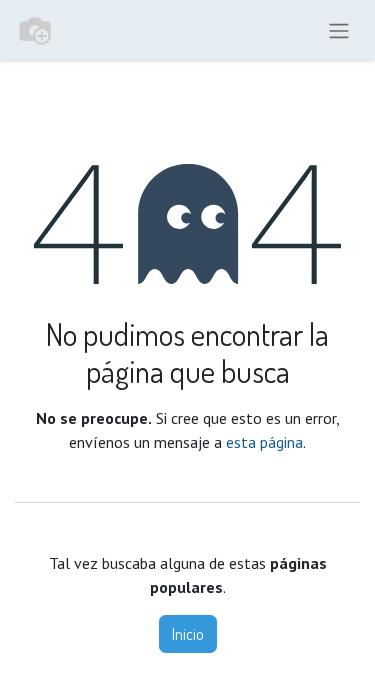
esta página (264, 442)
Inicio (188, 634)
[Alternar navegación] (339, 30)
